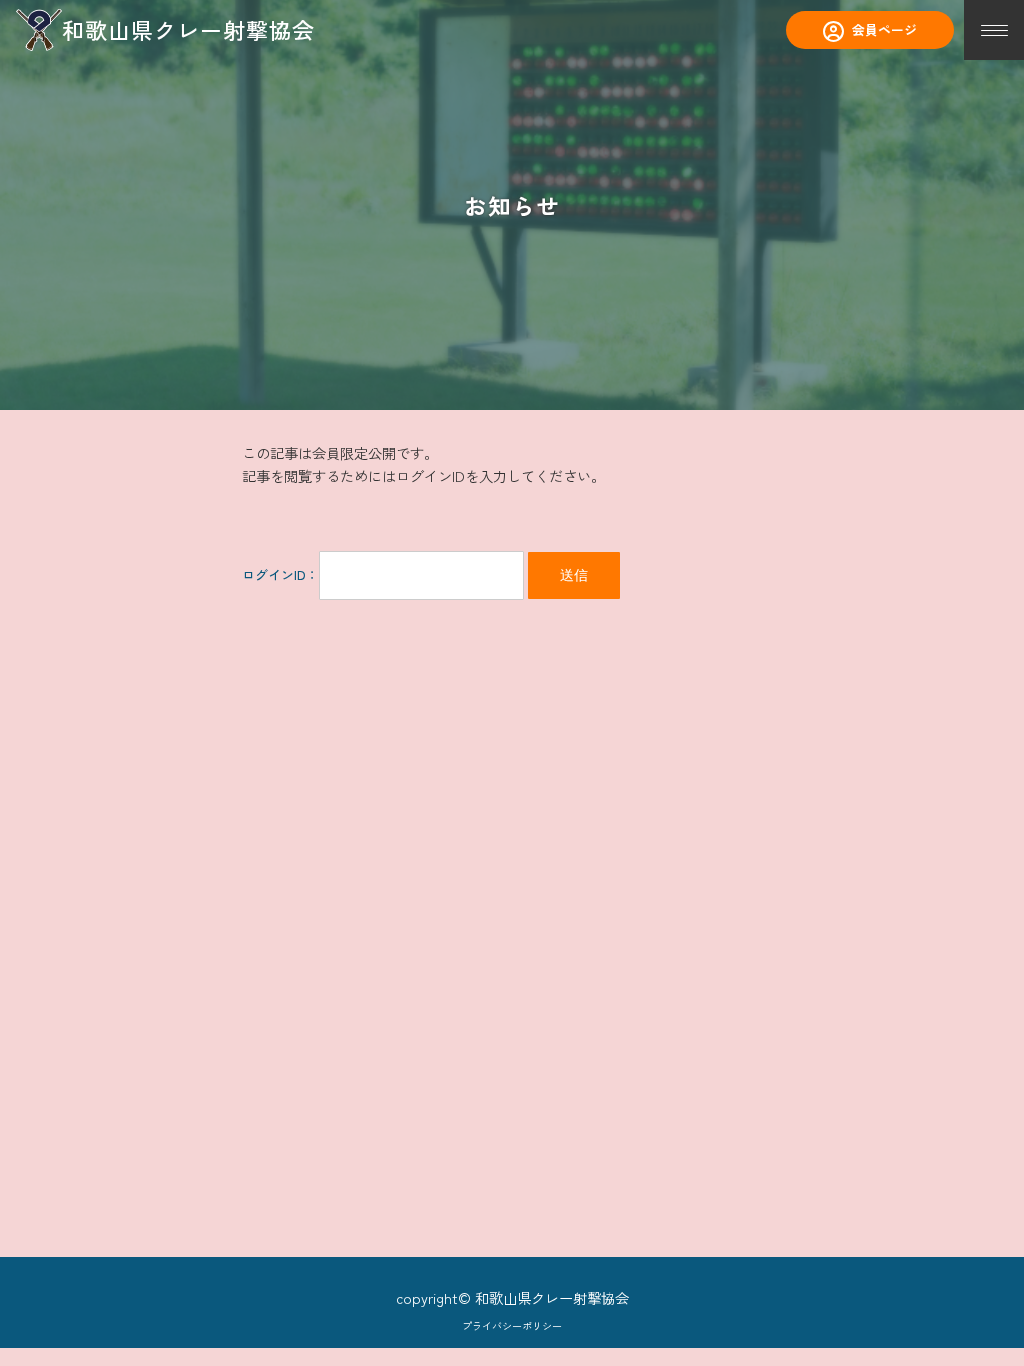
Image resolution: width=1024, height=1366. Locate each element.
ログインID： (280, 574)
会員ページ (884, 29)
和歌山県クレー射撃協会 (188, 29)
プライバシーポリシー (512, 1325)
